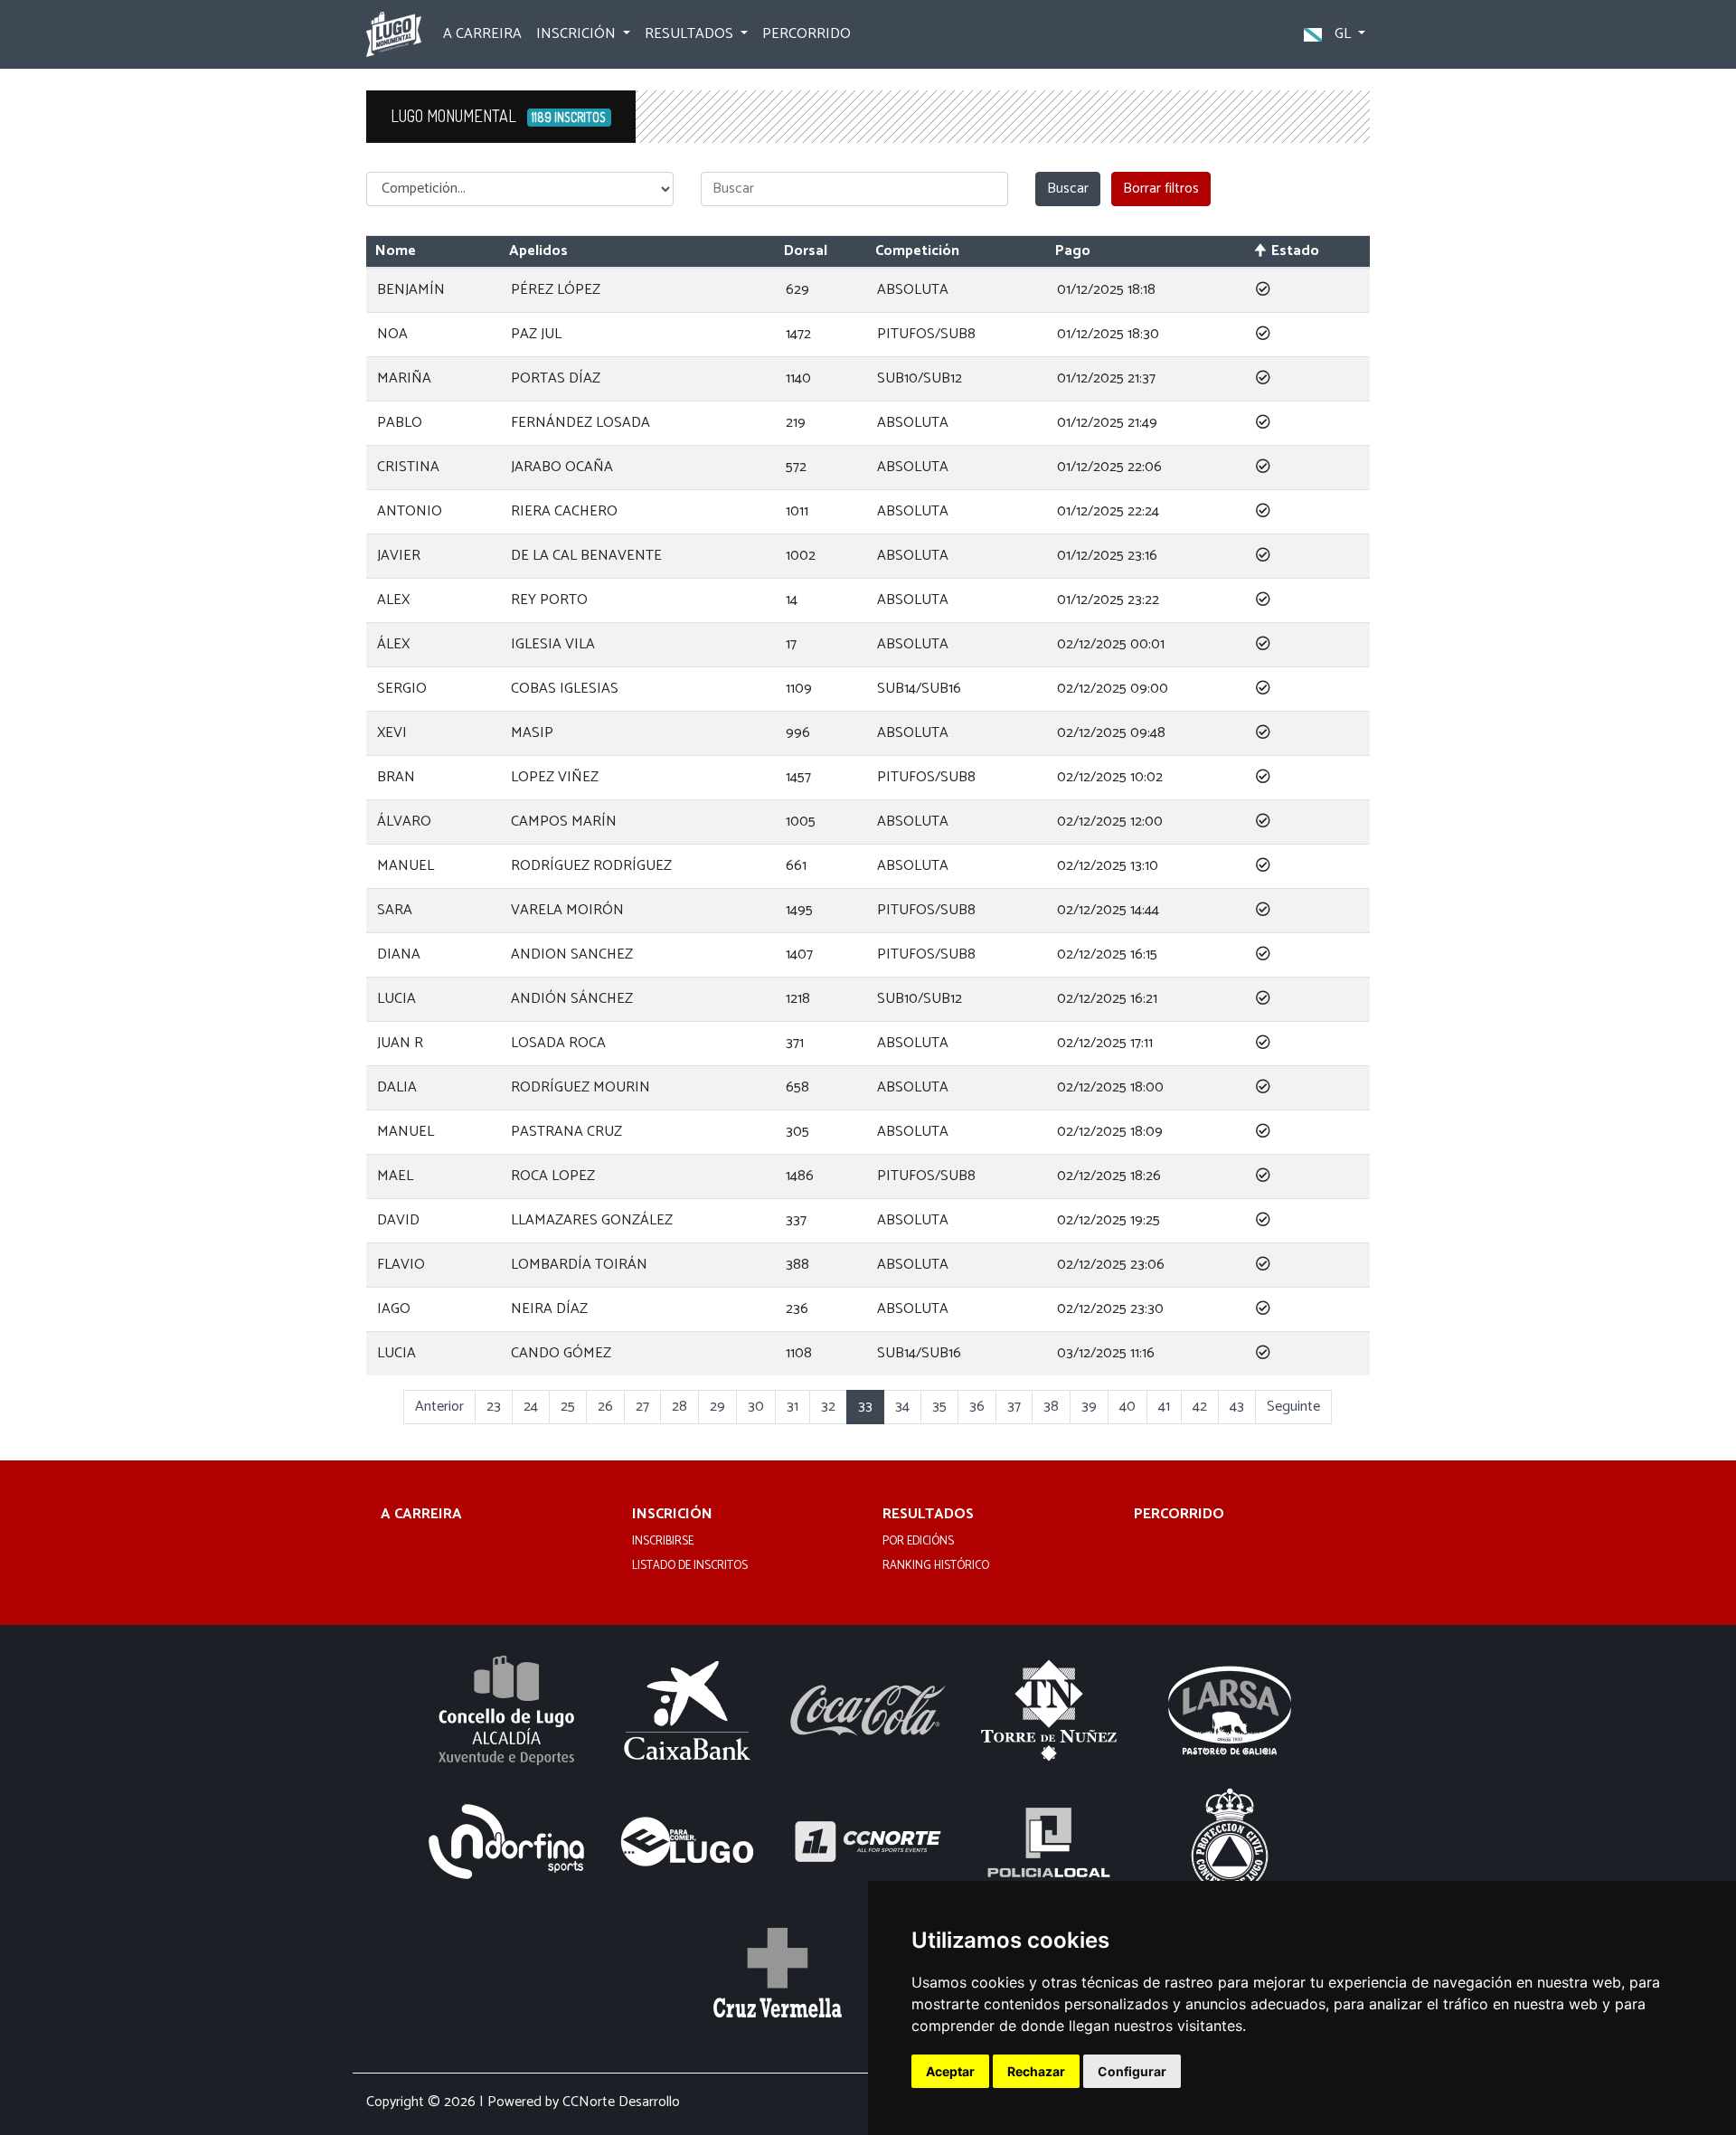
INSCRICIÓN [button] (578, 34)
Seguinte (1293, 1407)
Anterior (439, 1407)
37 (1014, 1407)
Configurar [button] (1132, 2071)
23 (494, 1407)
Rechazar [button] (1036, 2071)
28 (679, 1407)
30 (756, 1407)
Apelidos (538, 251)
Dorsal (806, 251)
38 (1051, 1407)
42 (1200, 1407)
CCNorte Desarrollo (621, 2102)
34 (902, 1407)
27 (642, 1407)
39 (1089, 1407)
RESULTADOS (928, 1515)
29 (717, 1407)
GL (1343, 34)
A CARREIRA (482, 34)
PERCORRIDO (807, 34)
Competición (917, 251)
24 (531, 1407)
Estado (1295, 251)
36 (977, 1407)
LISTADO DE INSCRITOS (690, 1566)
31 (793, 1407)
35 (939, 1407)
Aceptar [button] (950, 2071)
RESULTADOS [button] (691, 34)
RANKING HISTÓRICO (936, 1566)
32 (828, 1407)
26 (605, 1407)
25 (568, 1407)
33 (865, 1407)
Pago (1073, 251)
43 (1237, 1407)
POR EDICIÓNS (918, 1542)
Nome (396, 251)
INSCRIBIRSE (663, 1542)
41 (1164, 1407)
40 (1127, 1407)
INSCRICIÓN (672, 1515)
